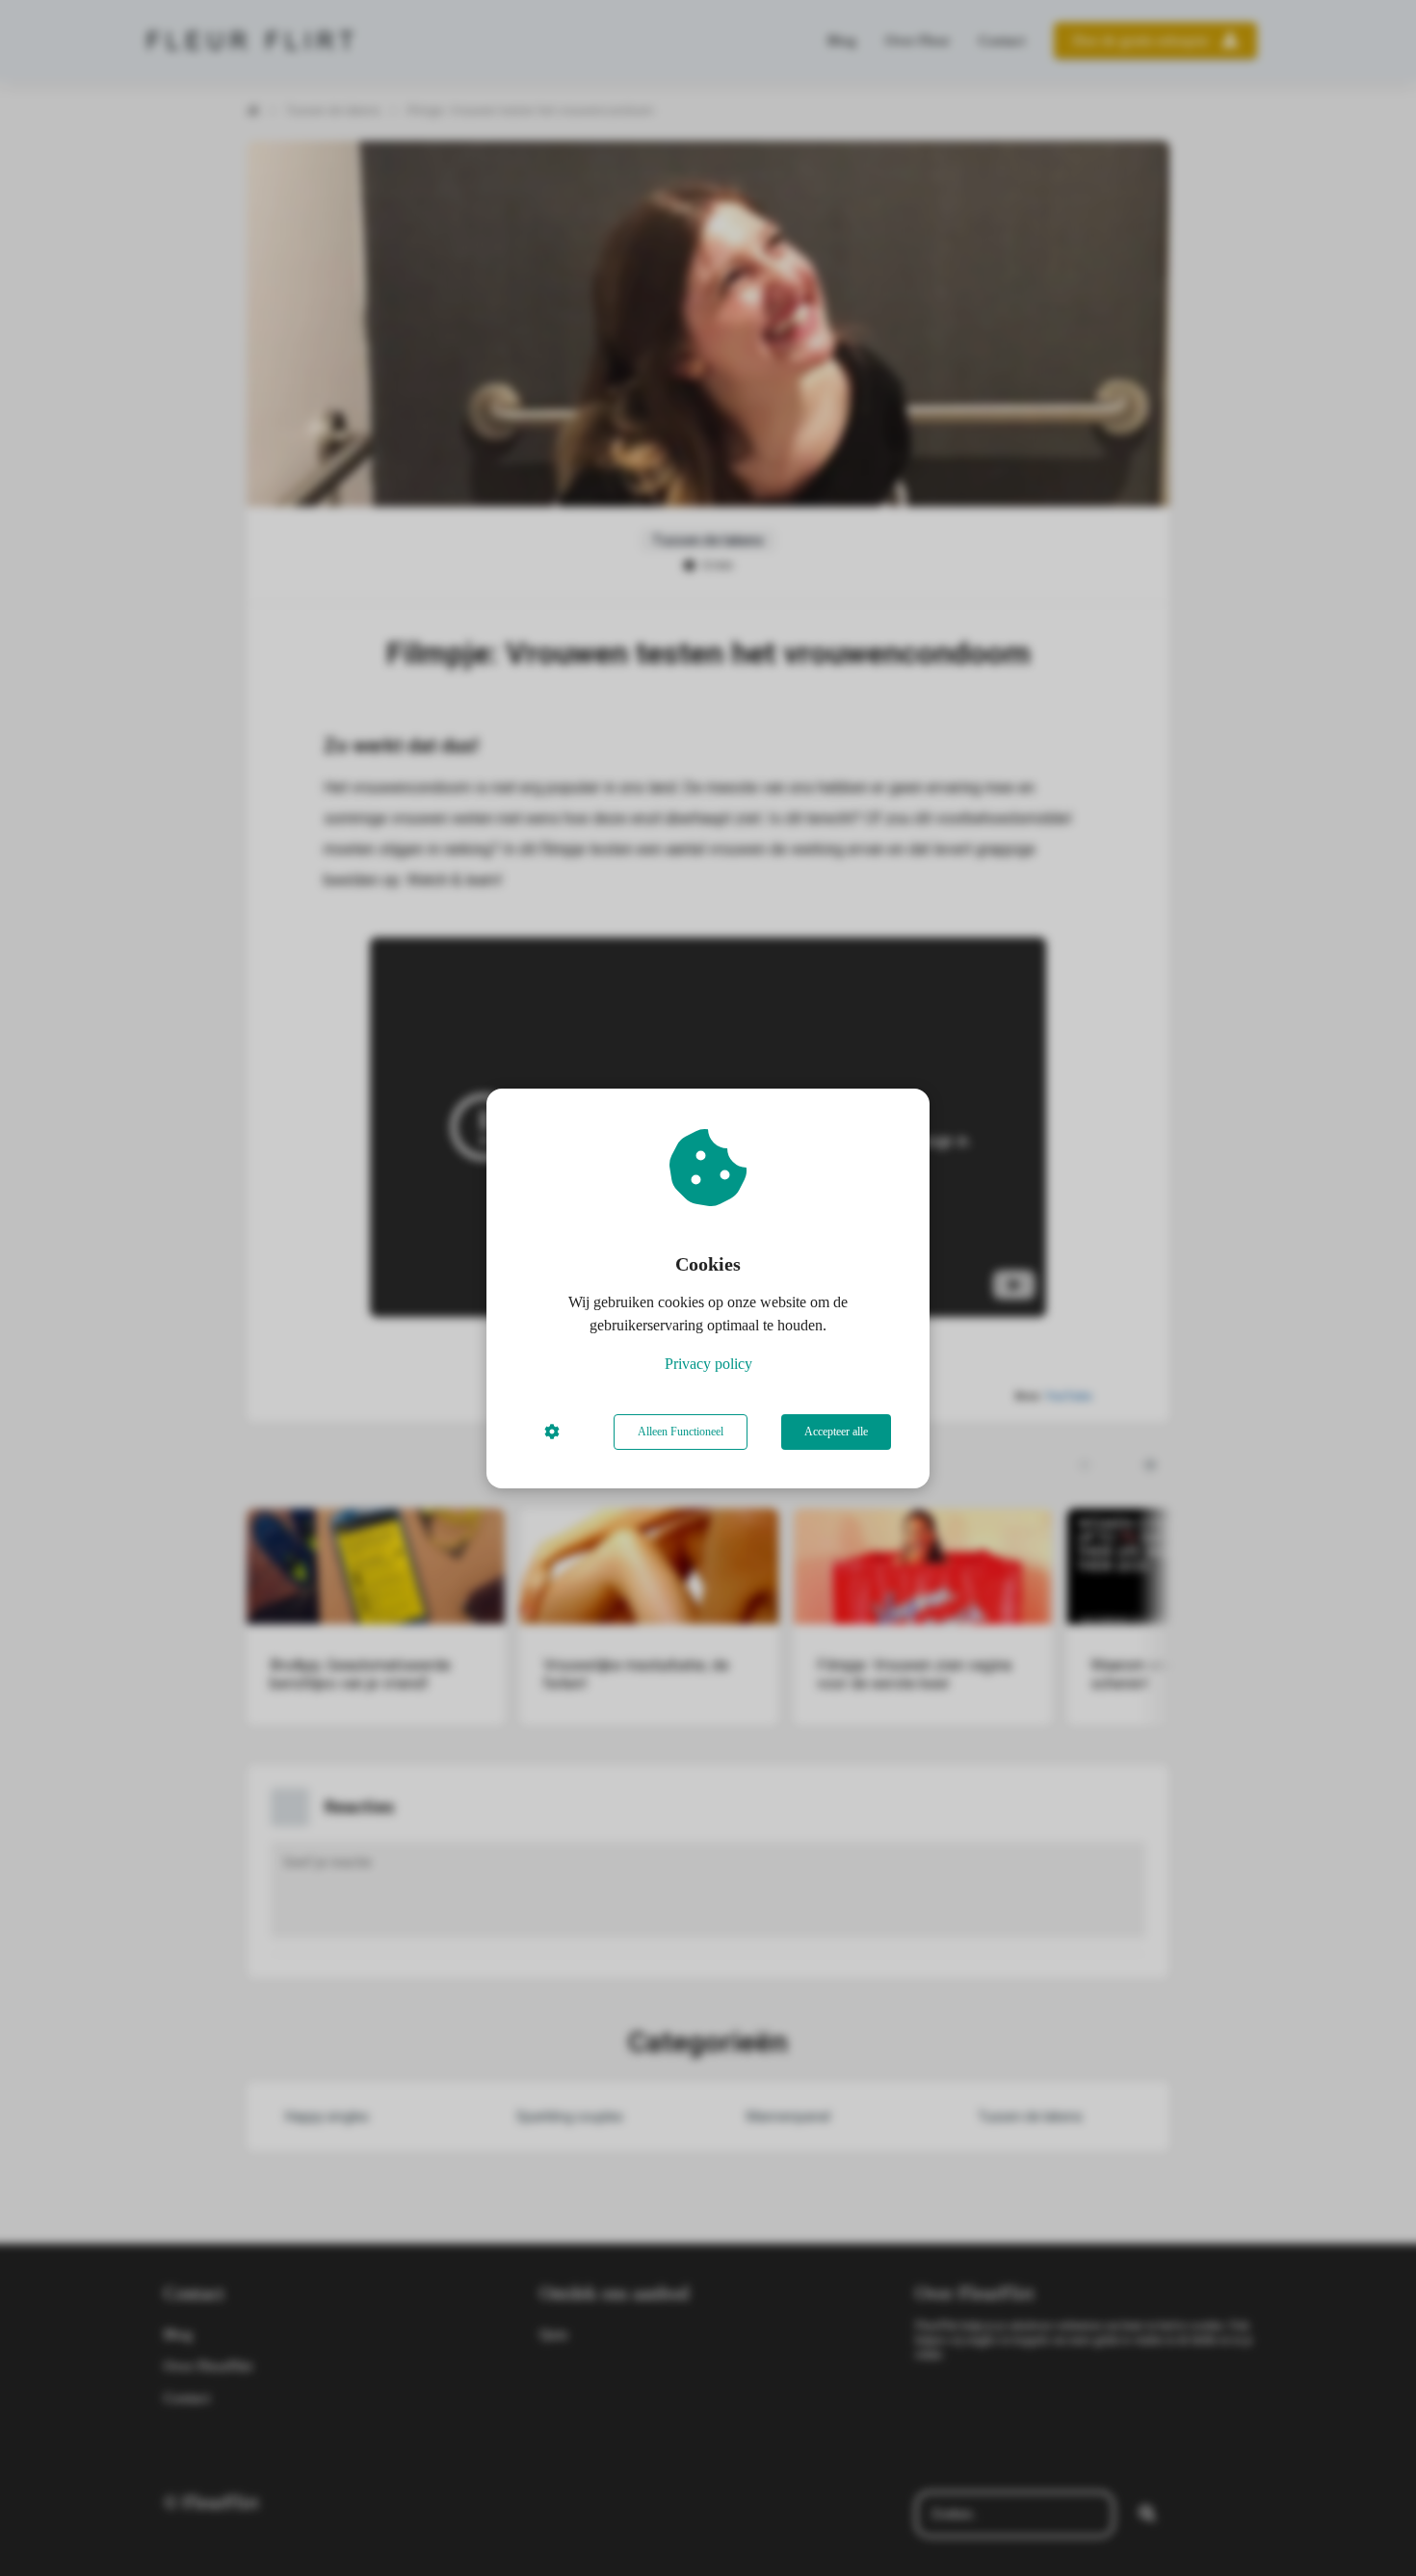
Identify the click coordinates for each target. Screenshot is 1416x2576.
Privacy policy (708, 1364)
